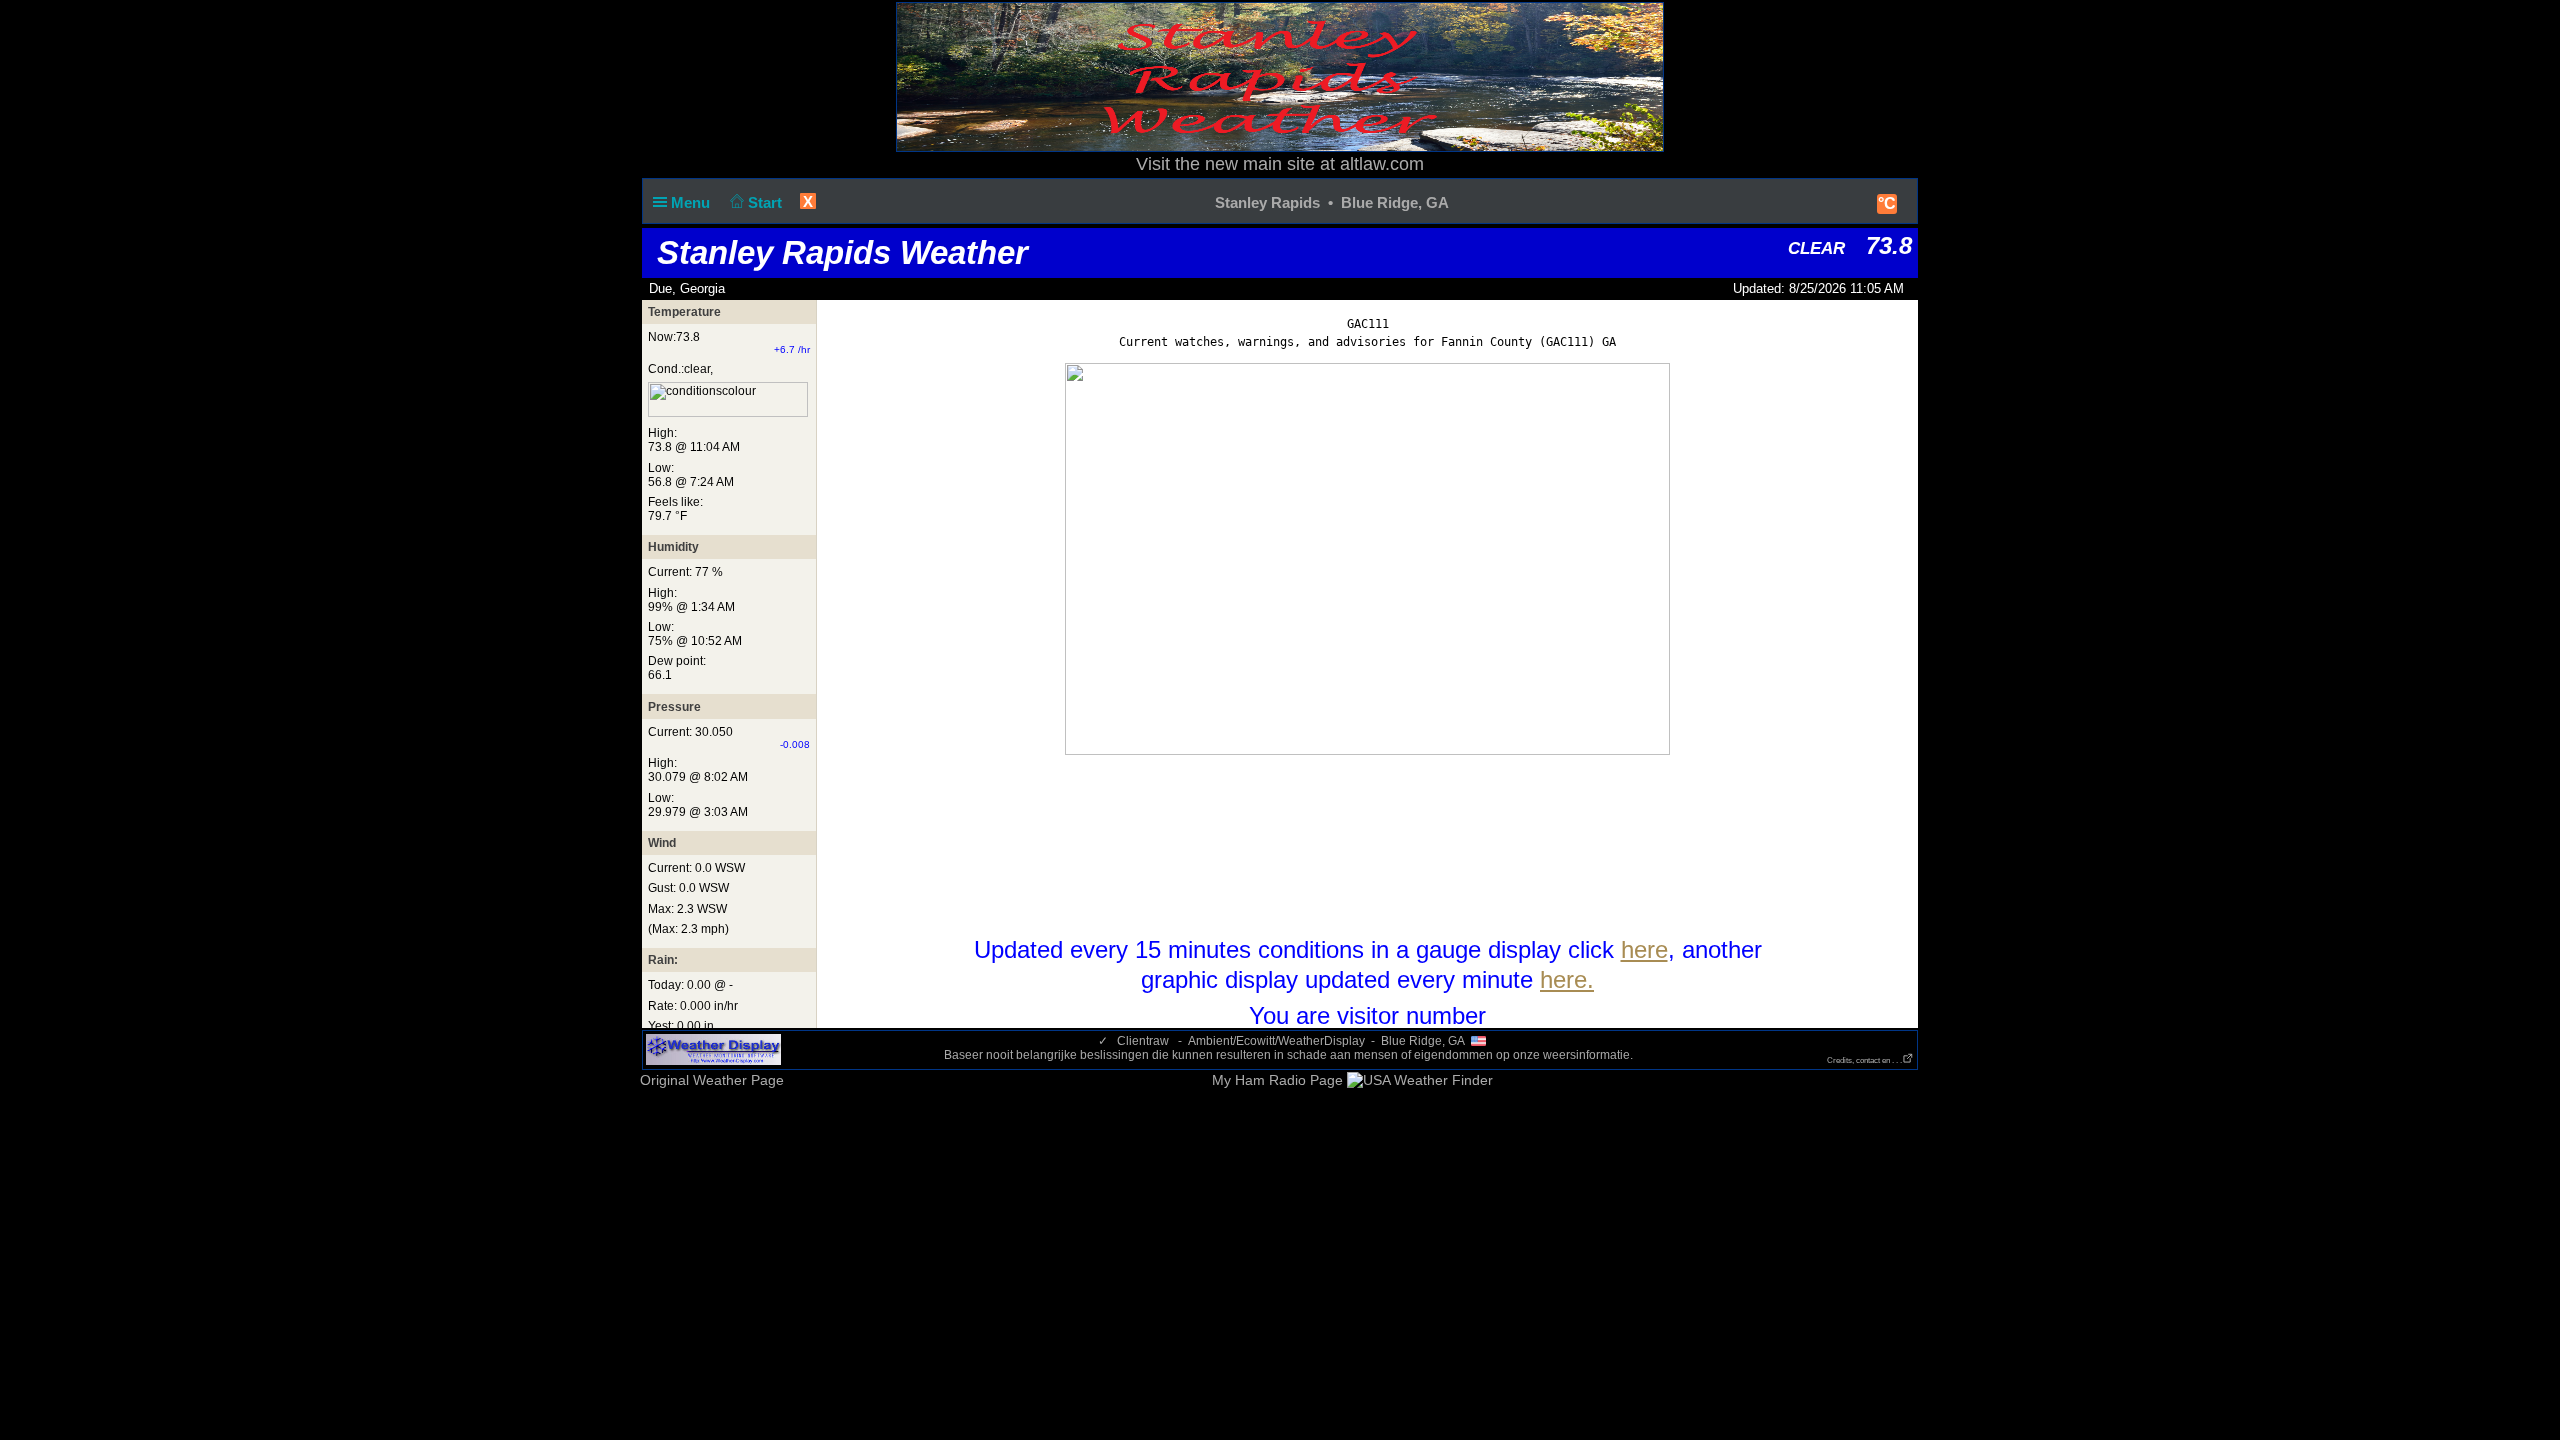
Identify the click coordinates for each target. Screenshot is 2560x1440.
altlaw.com (1382, 164)
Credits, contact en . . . (1864, 1060)
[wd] (713, 1049)
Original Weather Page (712, 1080)
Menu (692, 202)
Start (767, 202)
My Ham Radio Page (1277, 1080)
